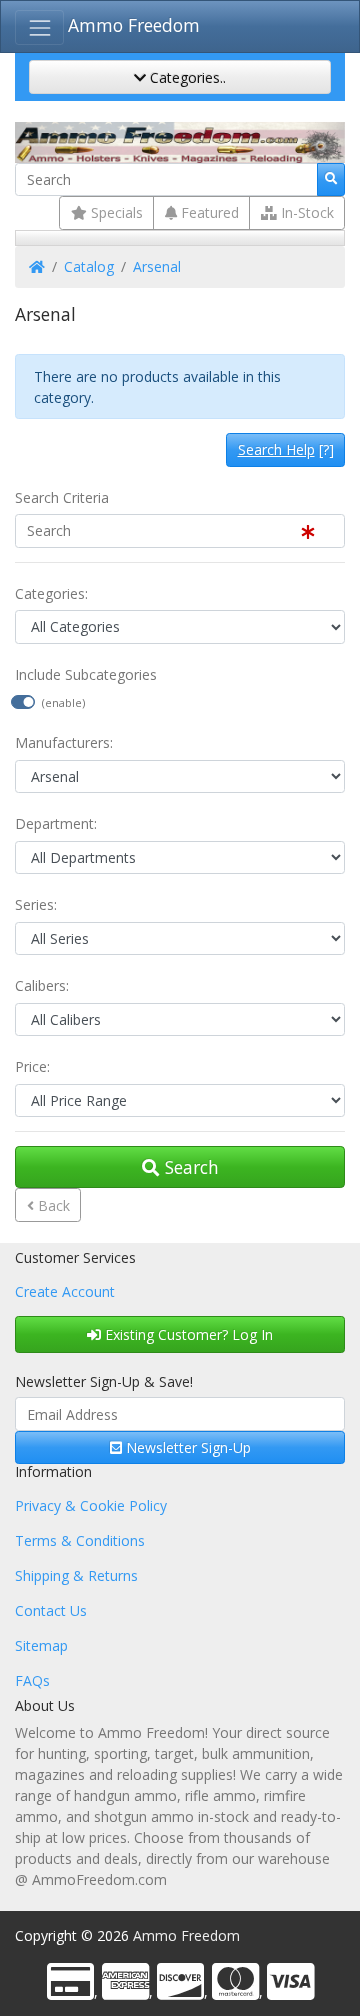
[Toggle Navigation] (39, 27)
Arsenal (157, 266)
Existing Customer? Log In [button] (187, 1334)
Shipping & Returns (76, 1575)
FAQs (32, 1680)
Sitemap (41, 1645)
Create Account (65, 1291)
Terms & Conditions (80, 1540)
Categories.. (186, 77)
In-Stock (305, 212)
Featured (208, 212)
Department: (56, 823)
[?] (286, 449)
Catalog (89, 266)
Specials (115, 212)
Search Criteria (62, 497)
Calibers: (42, 985)
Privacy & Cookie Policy (91, 1505)
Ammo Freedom (134, 25)
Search (189, 1167)
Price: (32, 1066)
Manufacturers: (64, 742)
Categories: (51, 593)
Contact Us (51, 1610)
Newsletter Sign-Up (186, 1447)
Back (52, 1205)
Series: (36, 904)
